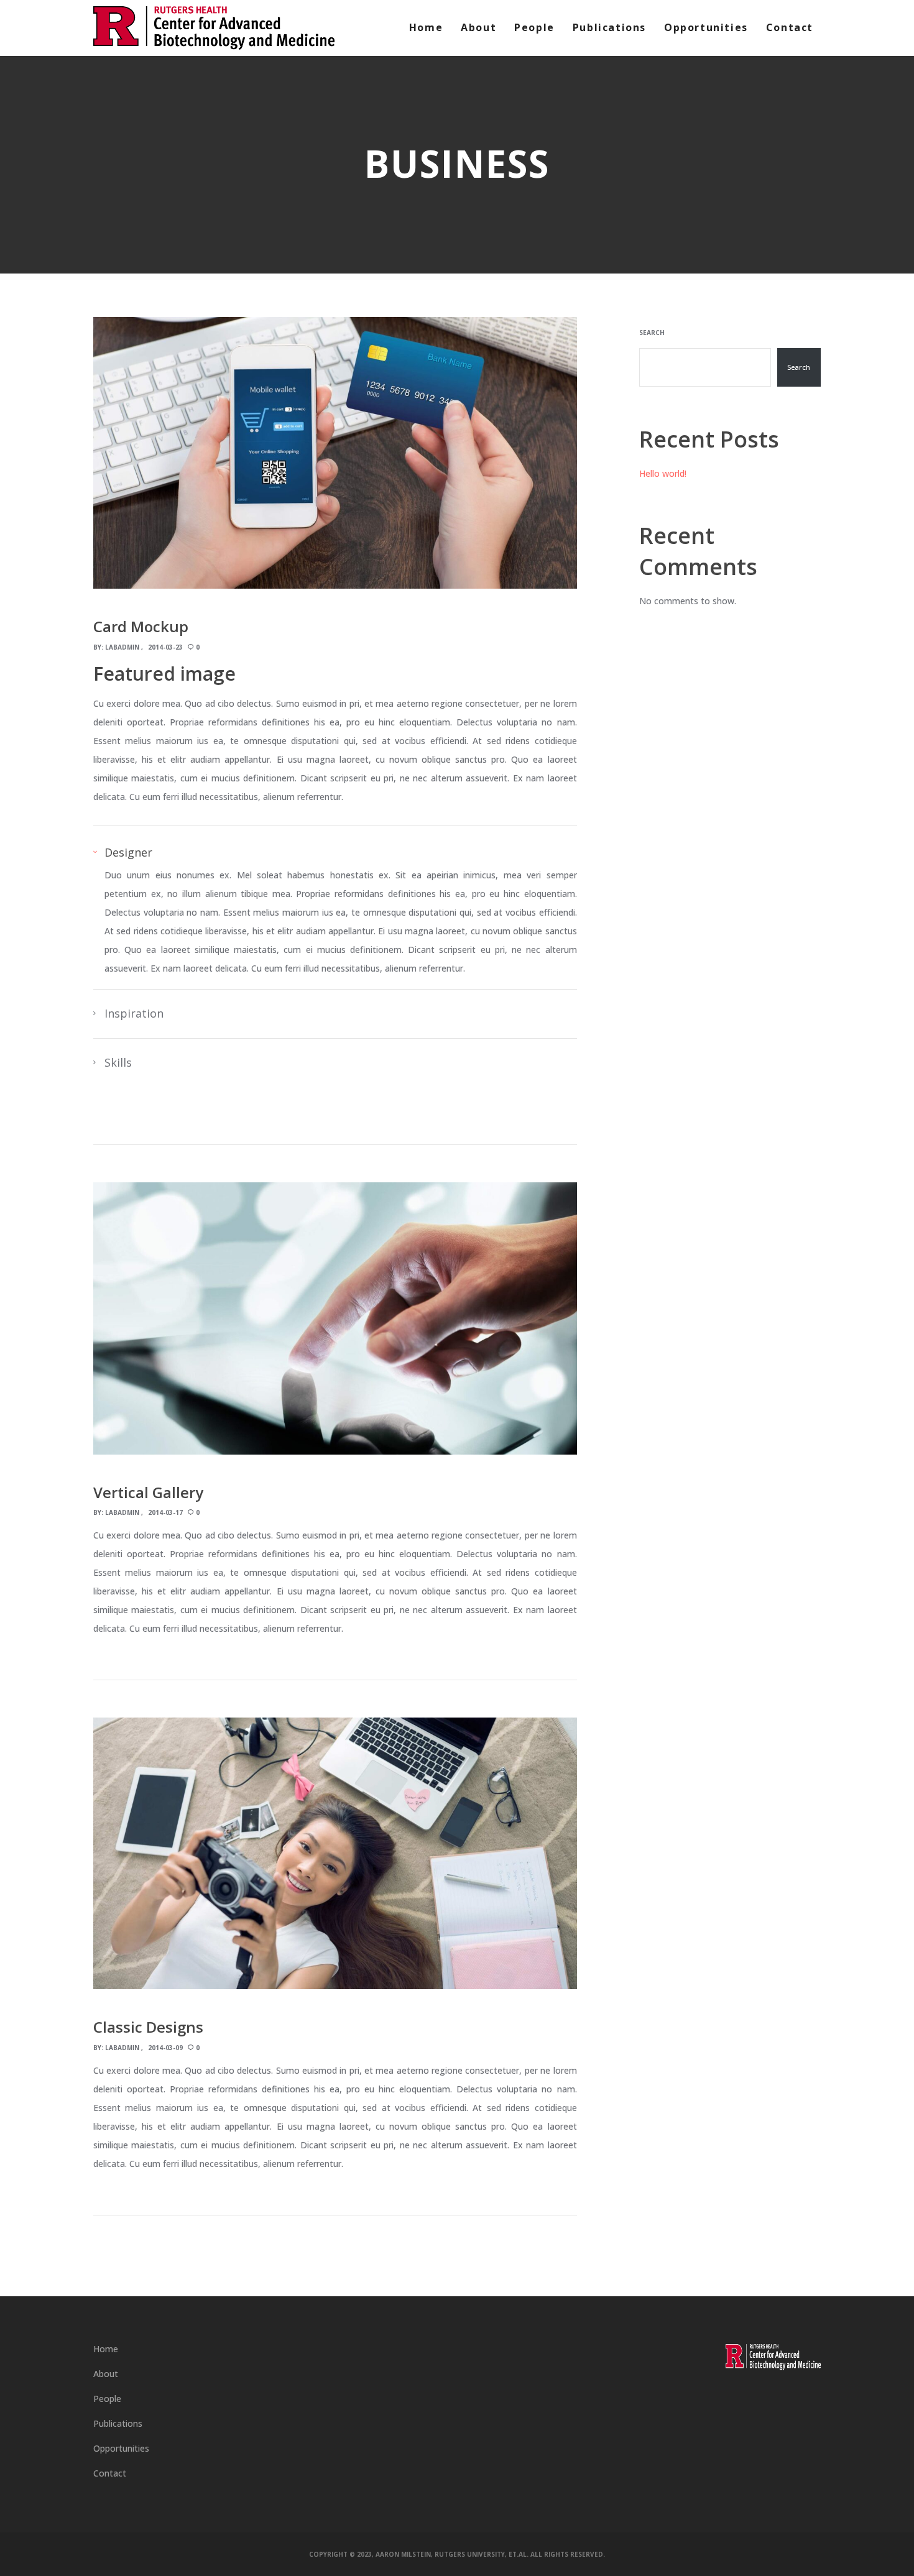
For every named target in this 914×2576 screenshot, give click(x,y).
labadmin (122, 647)
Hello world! (663, 473)
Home (106, 2349)
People (107, 2399)
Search (652, 333)
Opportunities (121, 2448)
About (106, 2374)
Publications (118, 2423)
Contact (110, 2473)
